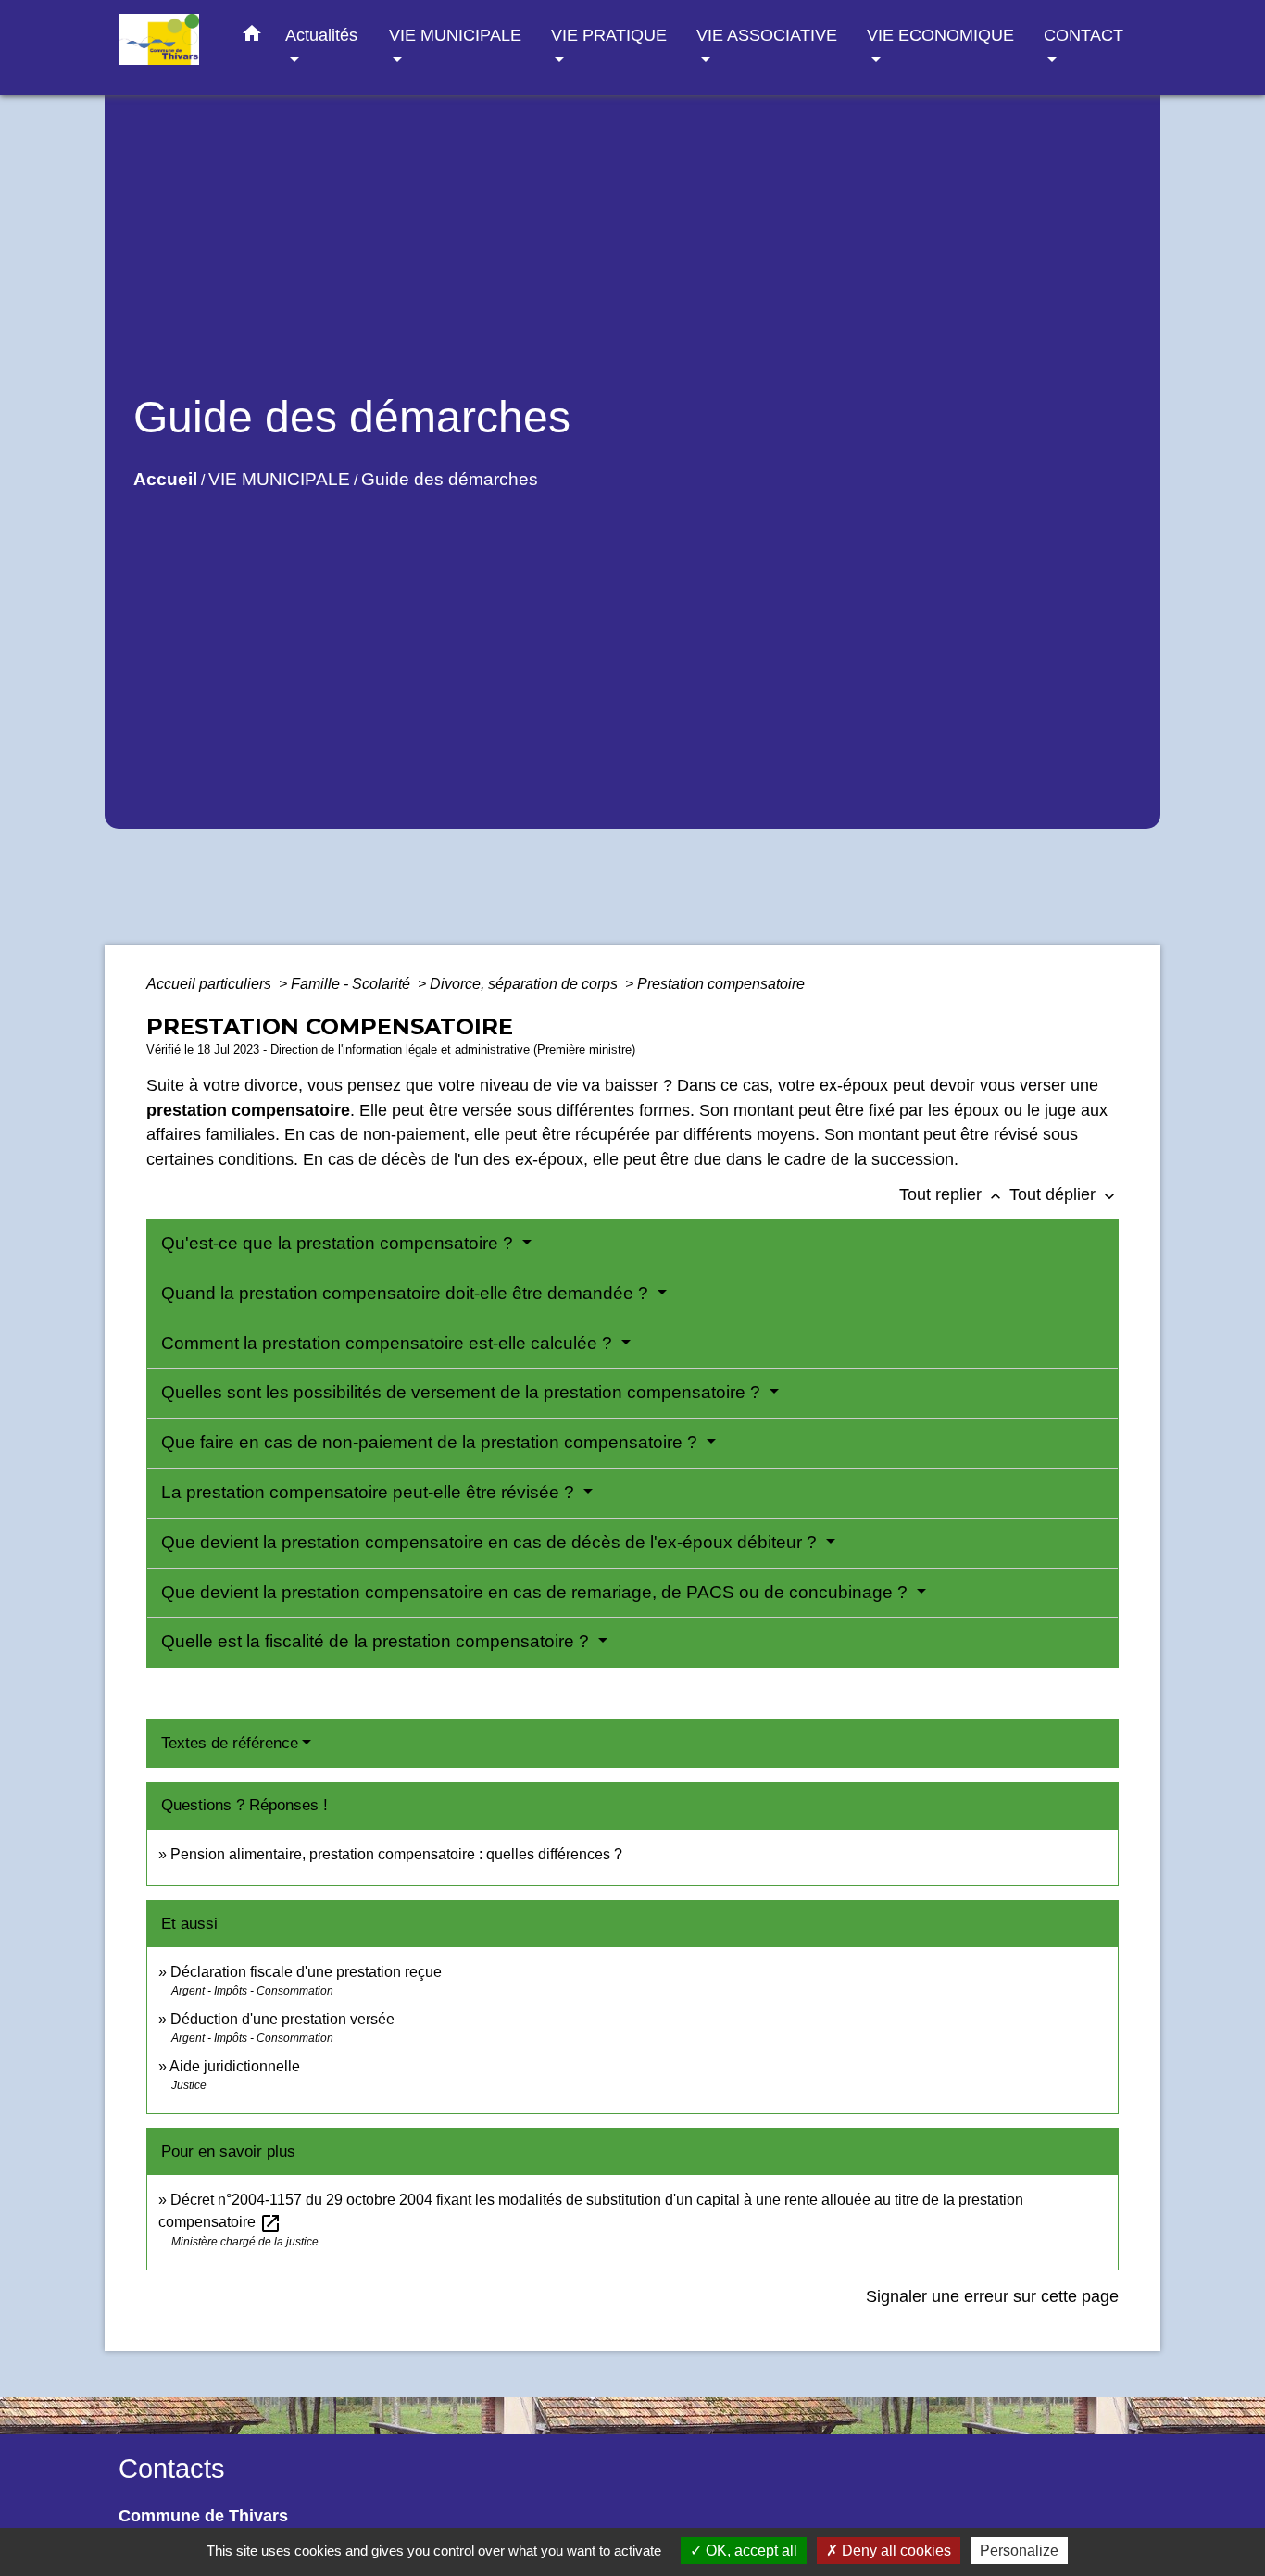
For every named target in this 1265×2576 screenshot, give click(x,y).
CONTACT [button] (1083, 35)
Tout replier (952, 1194)
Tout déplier (1064, 1194)
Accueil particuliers (211, 984)
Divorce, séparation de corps (526, 984)
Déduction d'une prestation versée (282, 2019)
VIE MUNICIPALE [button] (455, 35)
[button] (252, 37)
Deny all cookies (895, 2551)
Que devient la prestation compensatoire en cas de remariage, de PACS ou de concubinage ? (537, 1592)
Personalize (1019, 2551)
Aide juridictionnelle (235, 2066)
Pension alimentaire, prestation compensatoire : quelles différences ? (396, 1854)
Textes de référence (230, 1743)
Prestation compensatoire (723, 984)
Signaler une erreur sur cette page (992, 2296)
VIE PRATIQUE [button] (609, 35)
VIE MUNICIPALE (279, 479)
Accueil (165, 479)
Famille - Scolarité (352, 984)
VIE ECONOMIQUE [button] (940, 35)
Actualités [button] (321, 35)
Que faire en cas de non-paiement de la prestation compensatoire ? (432, 1442)
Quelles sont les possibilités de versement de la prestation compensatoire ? (463, 1392)
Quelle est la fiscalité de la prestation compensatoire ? (377, 1641)
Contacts (172, 2469)
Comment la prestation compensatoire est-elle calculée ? (389, 1343)
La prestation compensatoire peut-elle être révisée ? (370, 1492)
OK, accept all (750, 2551)
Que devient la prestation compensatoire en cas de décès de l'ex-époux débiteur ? (491, 1542)
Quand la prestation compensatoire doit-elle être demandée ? (407, 1293)
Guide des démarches (450, 479)
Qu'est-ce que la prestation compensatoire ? (339, 1243)
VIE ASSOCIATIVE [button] (767, 35)
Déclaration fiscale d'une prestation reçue (306, 1972)
